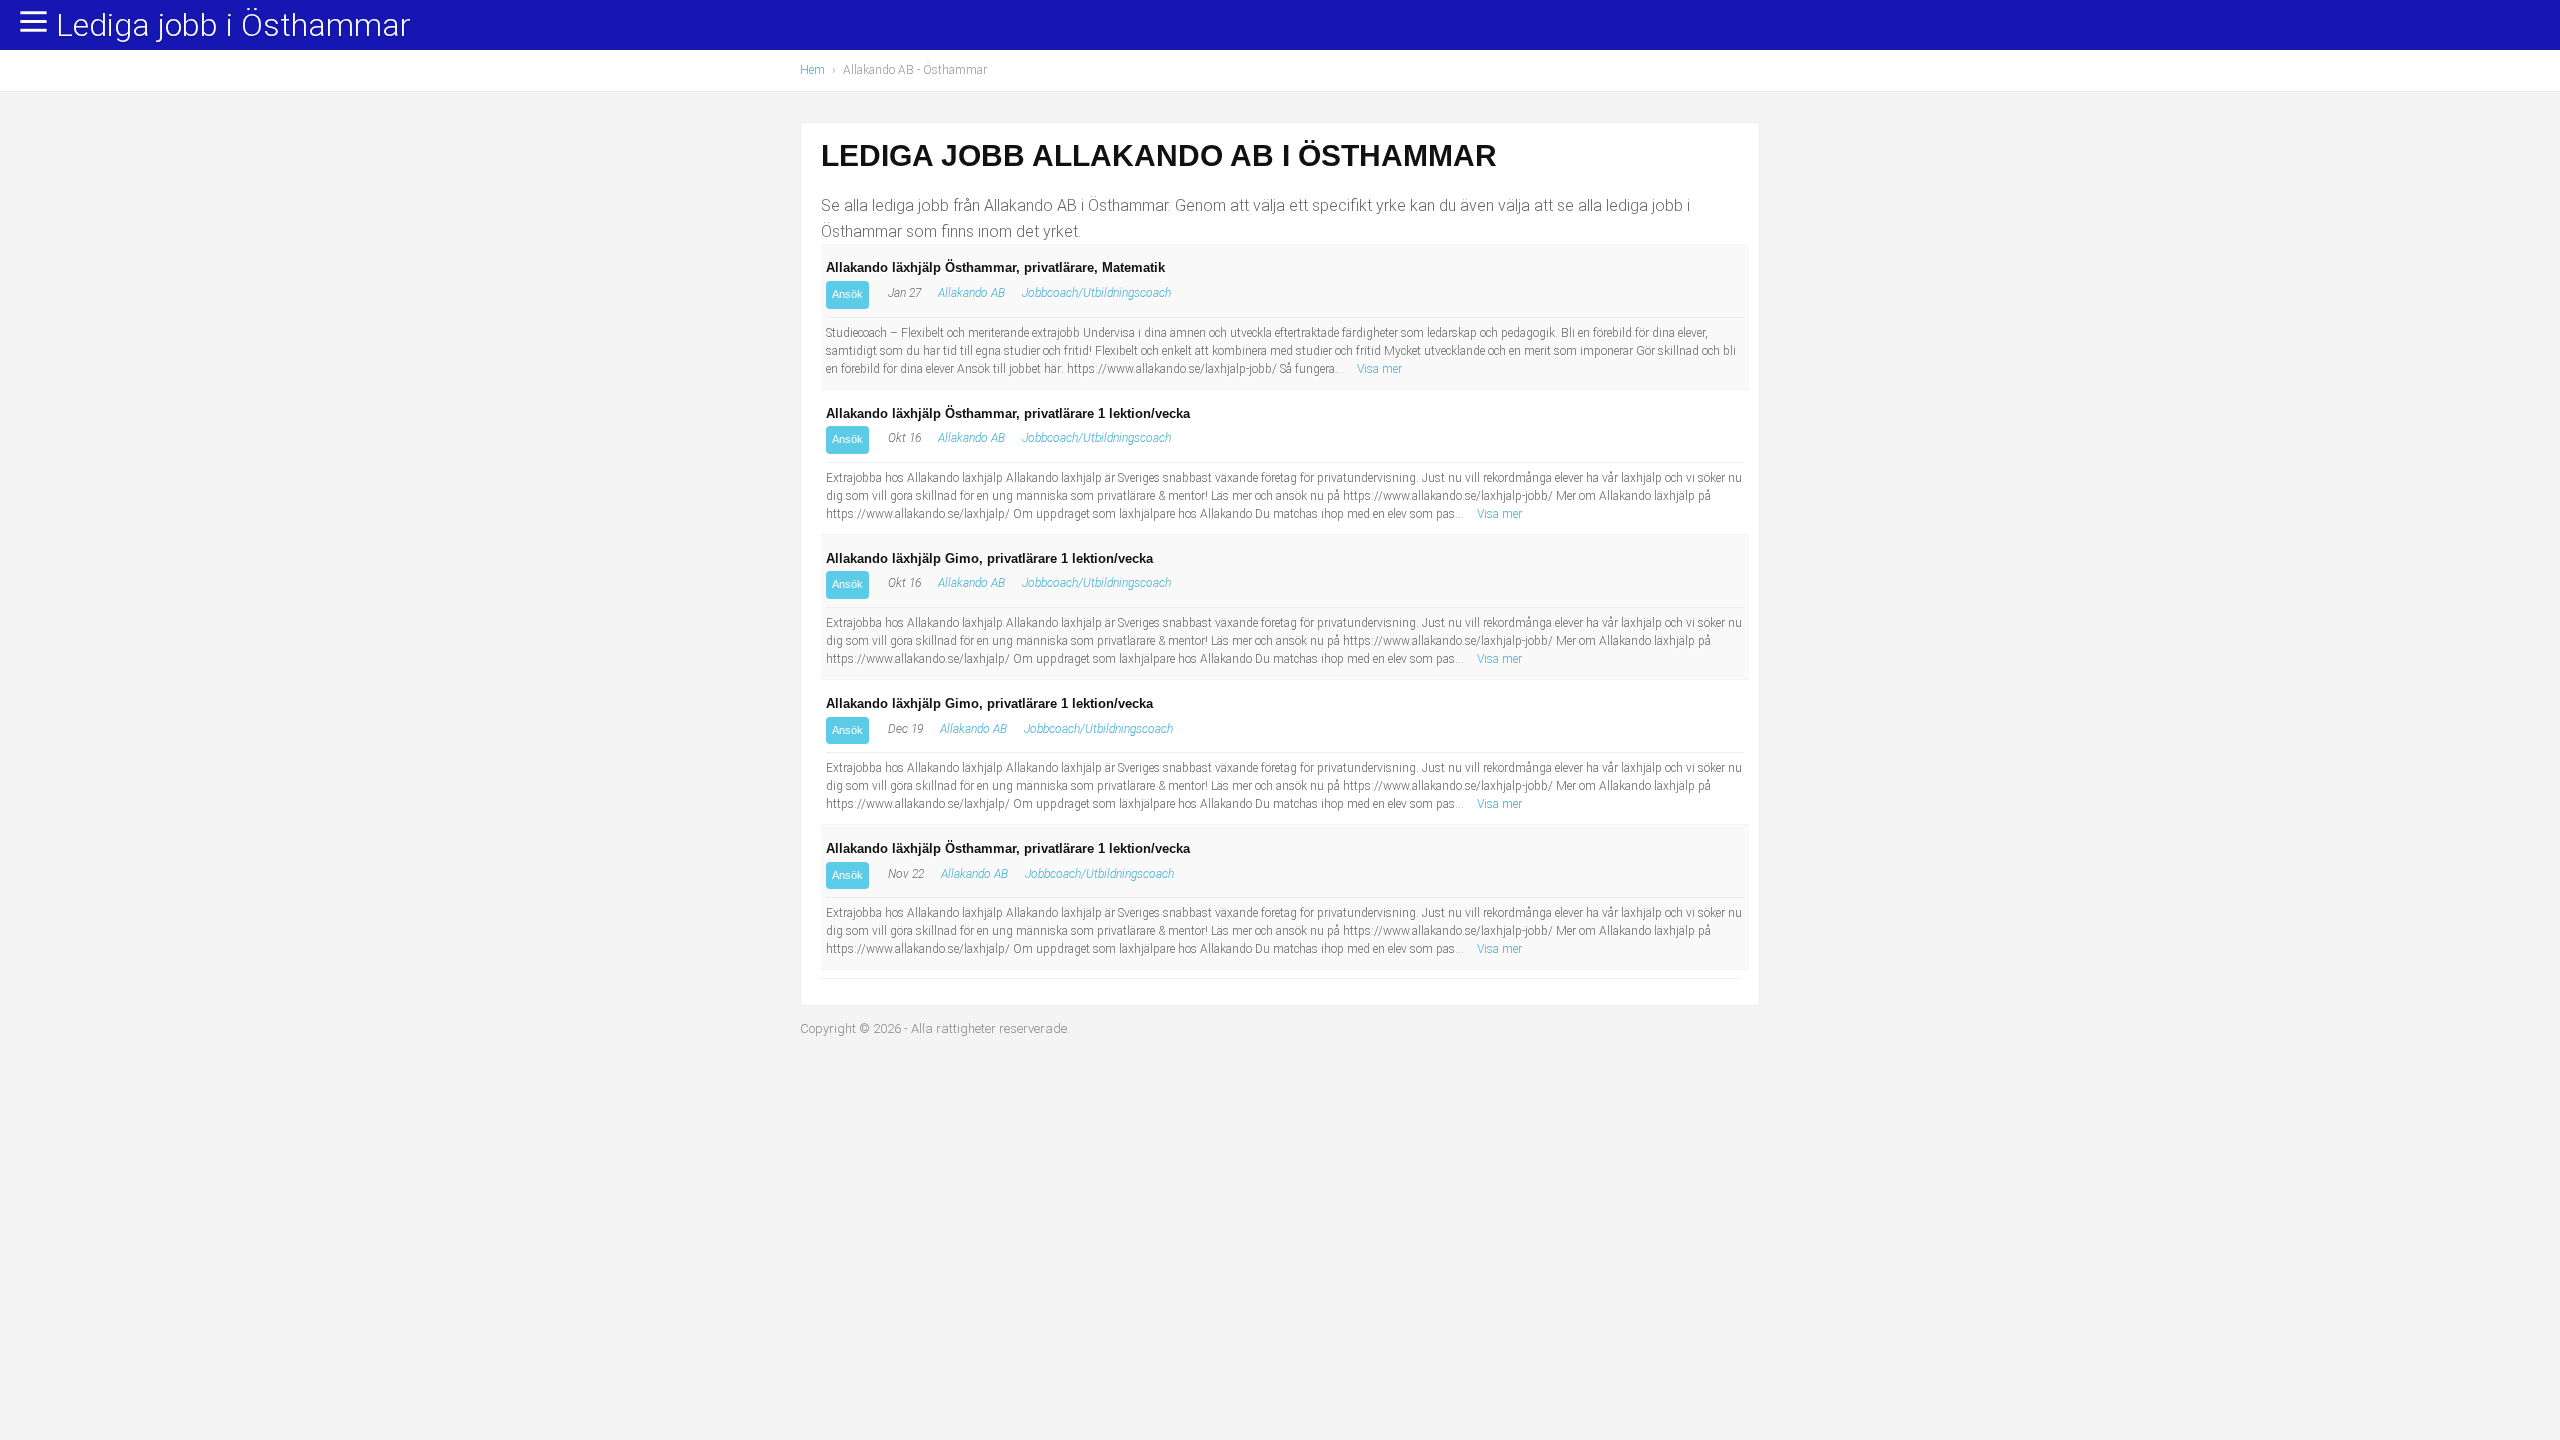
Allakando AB (971, 293)
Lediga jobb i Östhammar (233, 26)
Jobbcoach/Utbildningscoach (1096, 293)
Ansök (847, 294)
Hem (812, 70)
